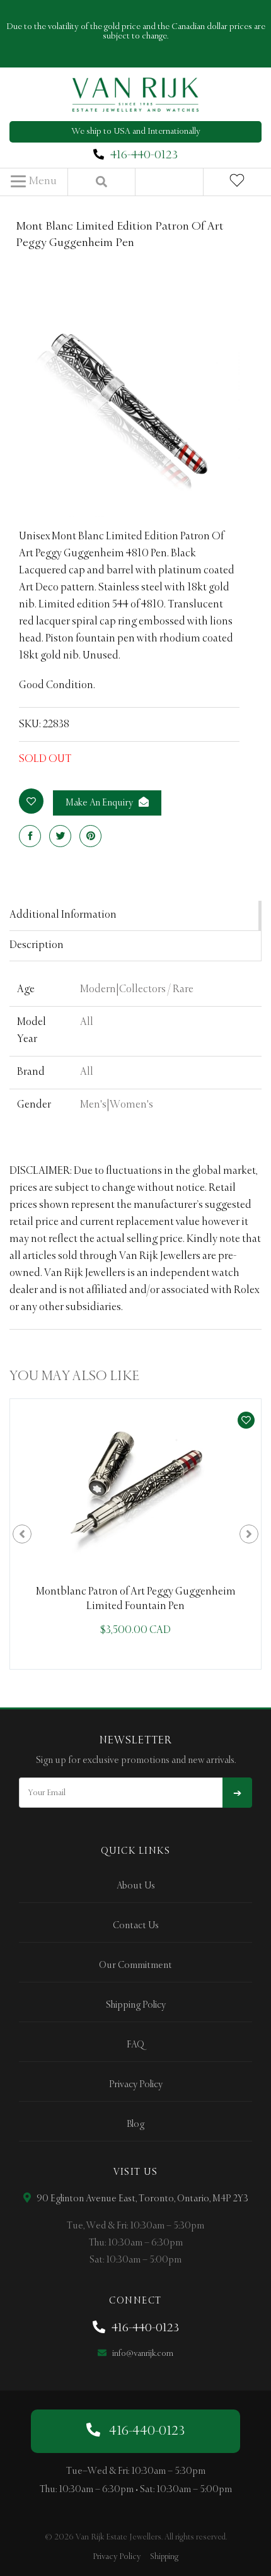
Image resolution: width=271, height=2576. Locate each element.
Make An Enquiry (100, 803)
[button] (34, 182)
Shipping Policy (136, 2005)
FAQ (135, 2045)
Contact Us (136, 1926)
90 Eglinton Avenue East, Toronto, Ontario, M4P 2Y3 (141, 2199)
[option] (135, 1534)
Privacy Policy (136, 2085)
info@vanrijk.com (142, 2354)
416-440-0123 (144, 155)
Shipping (164, 2557)
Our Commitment (135, 1965)
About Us (136, 1886)
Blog (135, 2124)
